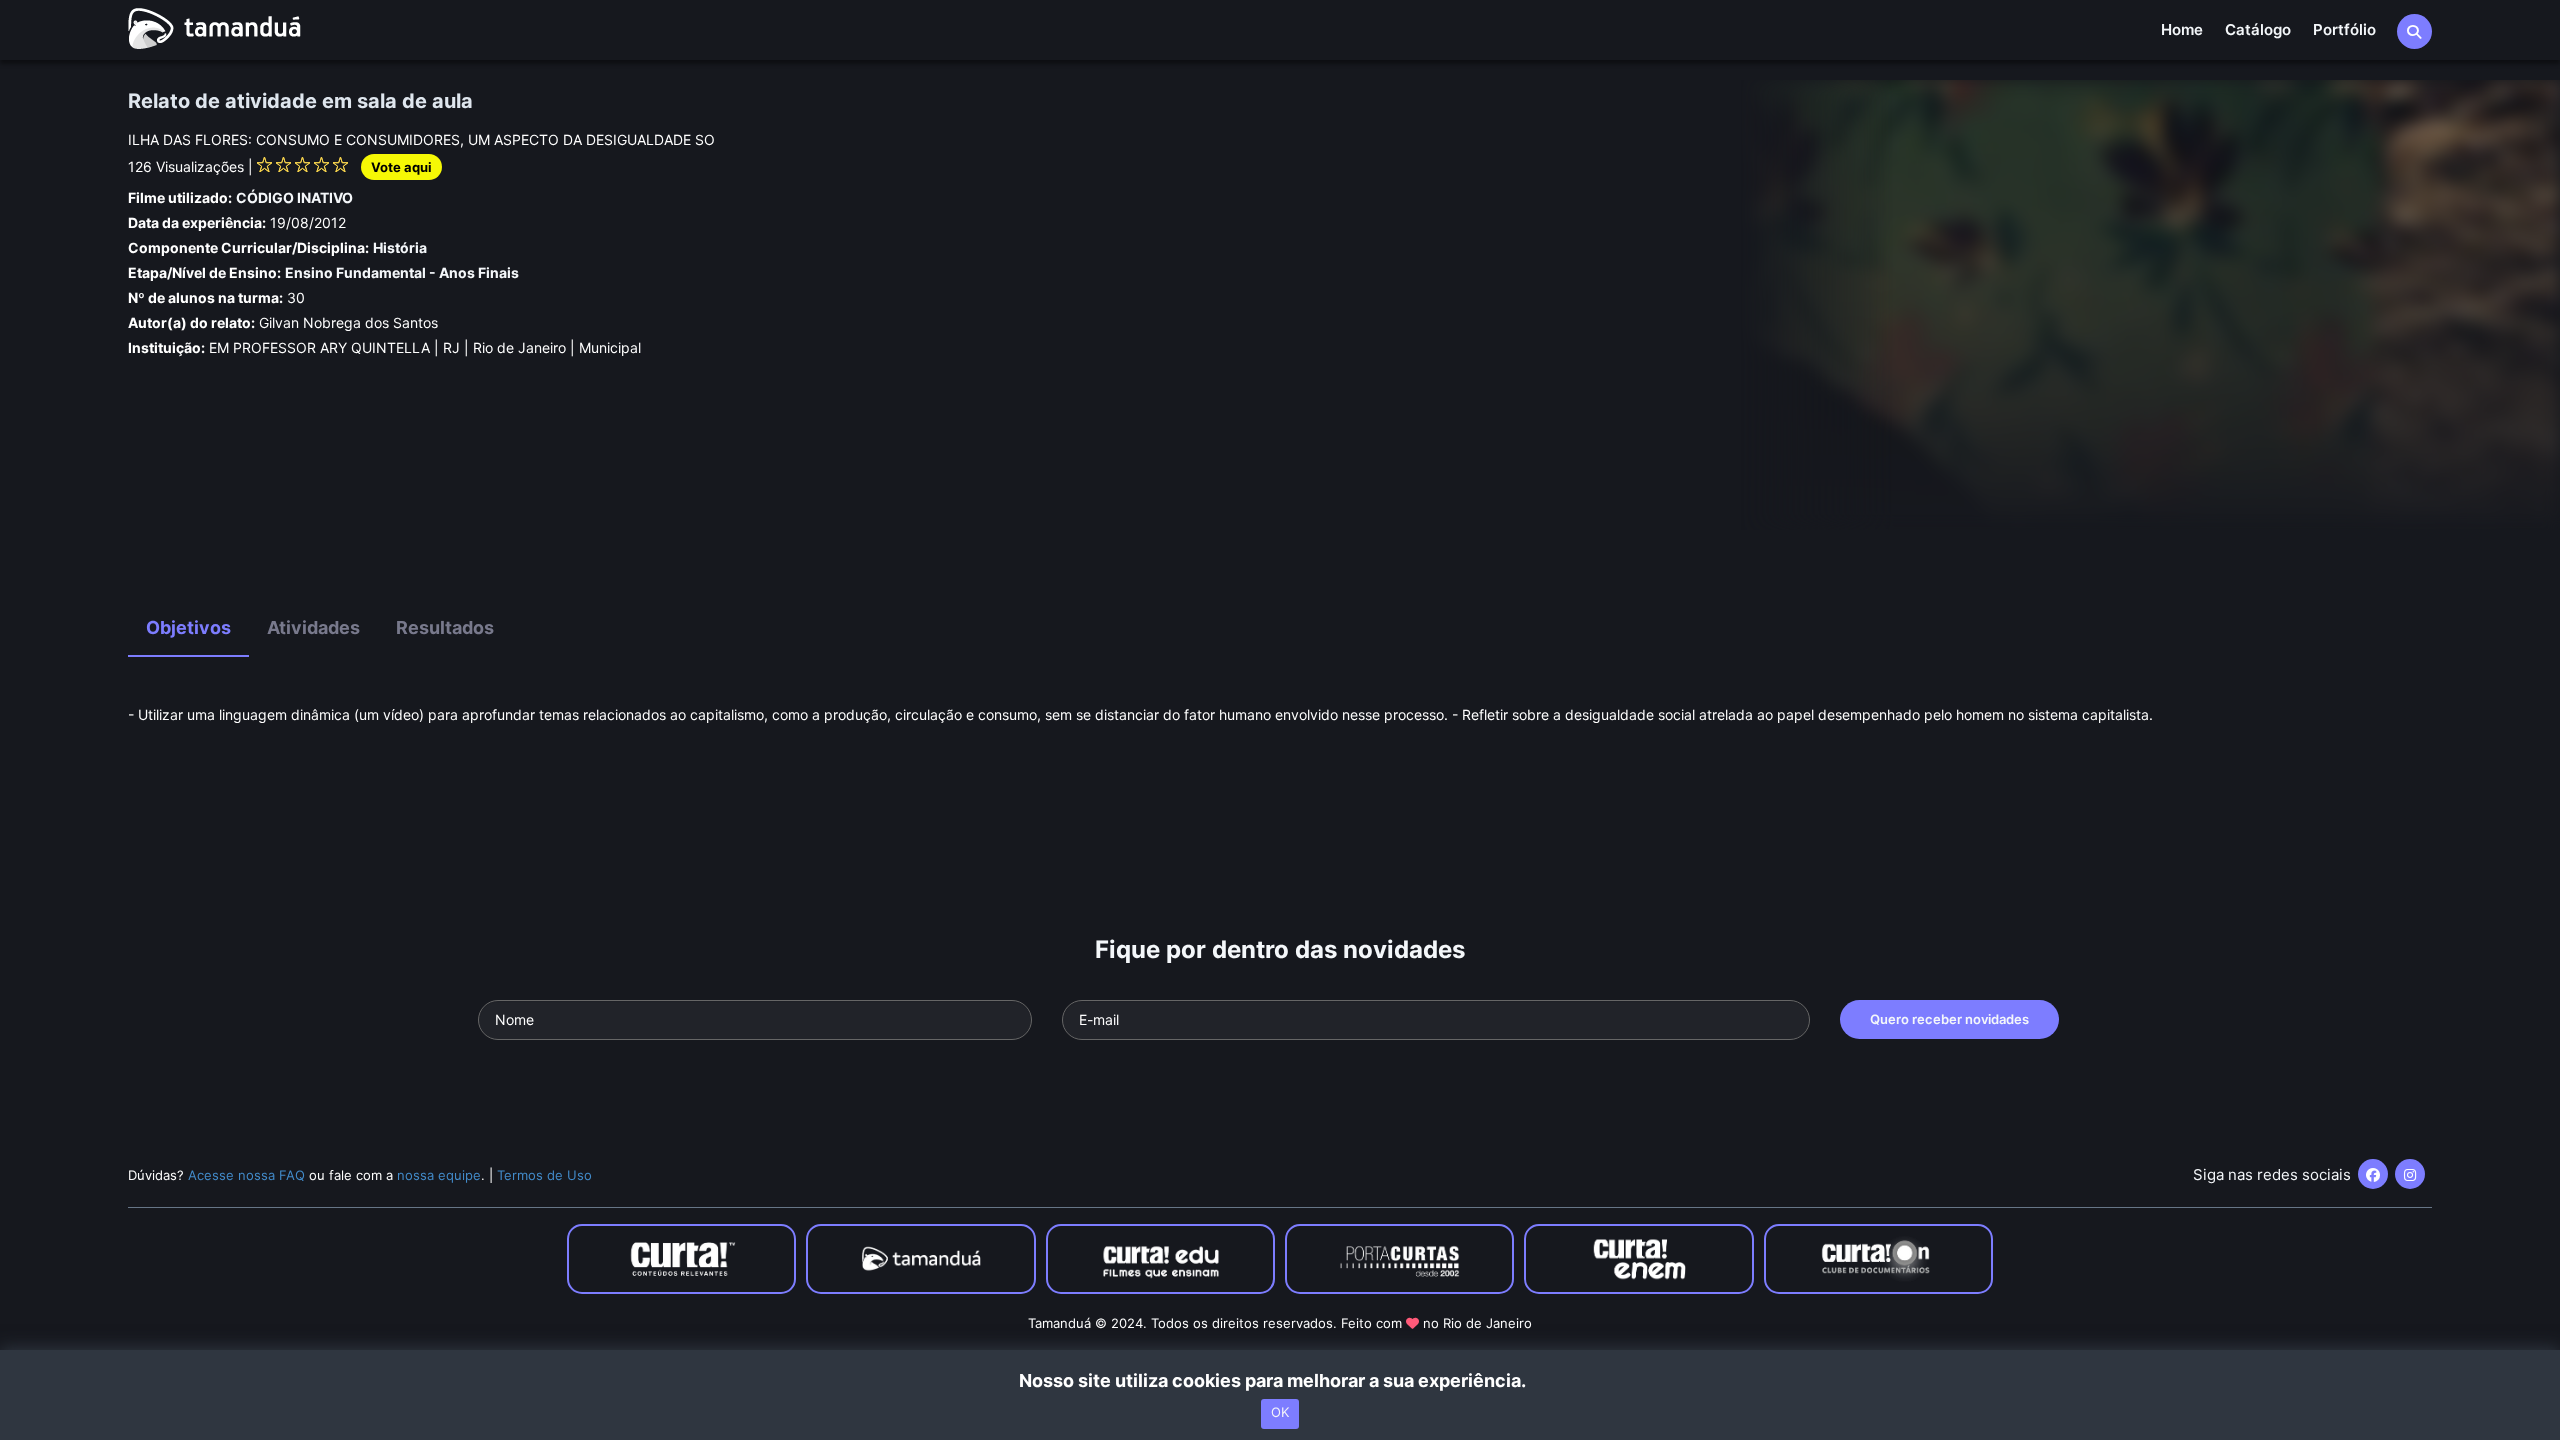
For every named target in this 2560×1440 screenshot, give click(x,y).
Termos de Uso (544, 1175)
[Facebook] (2373, 1174)
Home (2182, 29)
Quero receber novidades (1949, 1019)
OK (1280, 1413)
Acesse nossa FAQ (246, 1175)
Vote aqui (401, 167)
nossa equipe (439, 1175)
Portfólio (2344, 29)
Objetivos (188, 627)
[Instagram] (2410, 1174)
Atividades (313, 627)
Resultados (445, 627)
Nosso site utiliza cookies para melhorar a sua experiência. (1280, 1380)
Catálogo (2258, 29)
